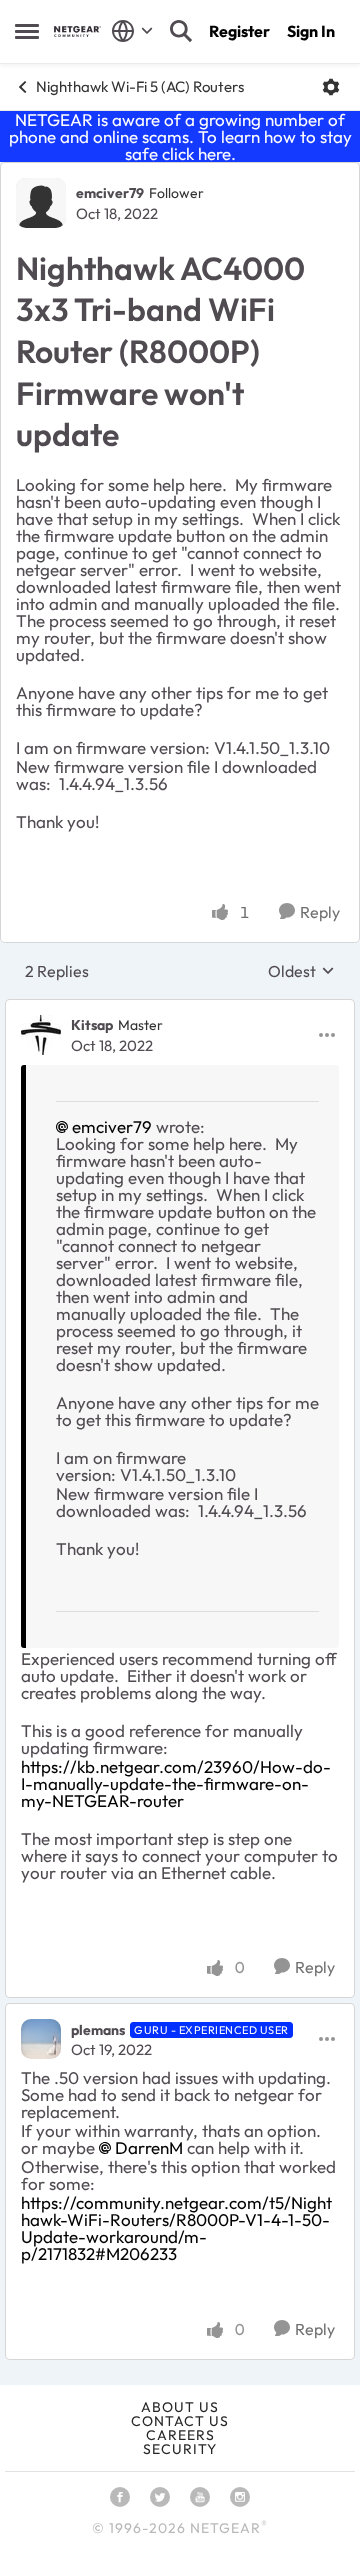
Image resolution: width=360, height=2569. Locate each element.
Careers (180, 2435)
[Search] (181, 31)
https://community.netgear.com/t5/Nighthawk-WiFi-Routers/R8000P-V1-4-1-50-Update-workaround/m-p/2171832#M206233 (176, 2228)
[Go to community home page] (77, 31)
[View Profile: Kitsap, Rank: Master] (41, 1035)
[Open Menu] (331, 87)
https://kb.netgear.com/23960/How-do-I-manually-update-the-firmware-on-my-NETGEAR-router (176, 1783)
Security (180, 2449)
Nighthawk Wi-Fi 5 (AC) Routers (140, 86)
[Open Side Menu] (27, 31)
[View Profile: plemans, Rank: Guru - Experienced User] (41, 2039)
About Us (180, 2407)
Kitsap (92, 1025)
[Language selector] (132, 31)
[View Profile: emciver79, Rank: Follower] (41, 203)
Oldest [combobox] (301, 971)
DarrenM (149, 2147)
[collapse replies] (180, 1009)
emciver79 (110, 193)
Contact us (180, 2421)
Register (239, 31)
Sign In (311, 31)
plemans (98, 2030)
